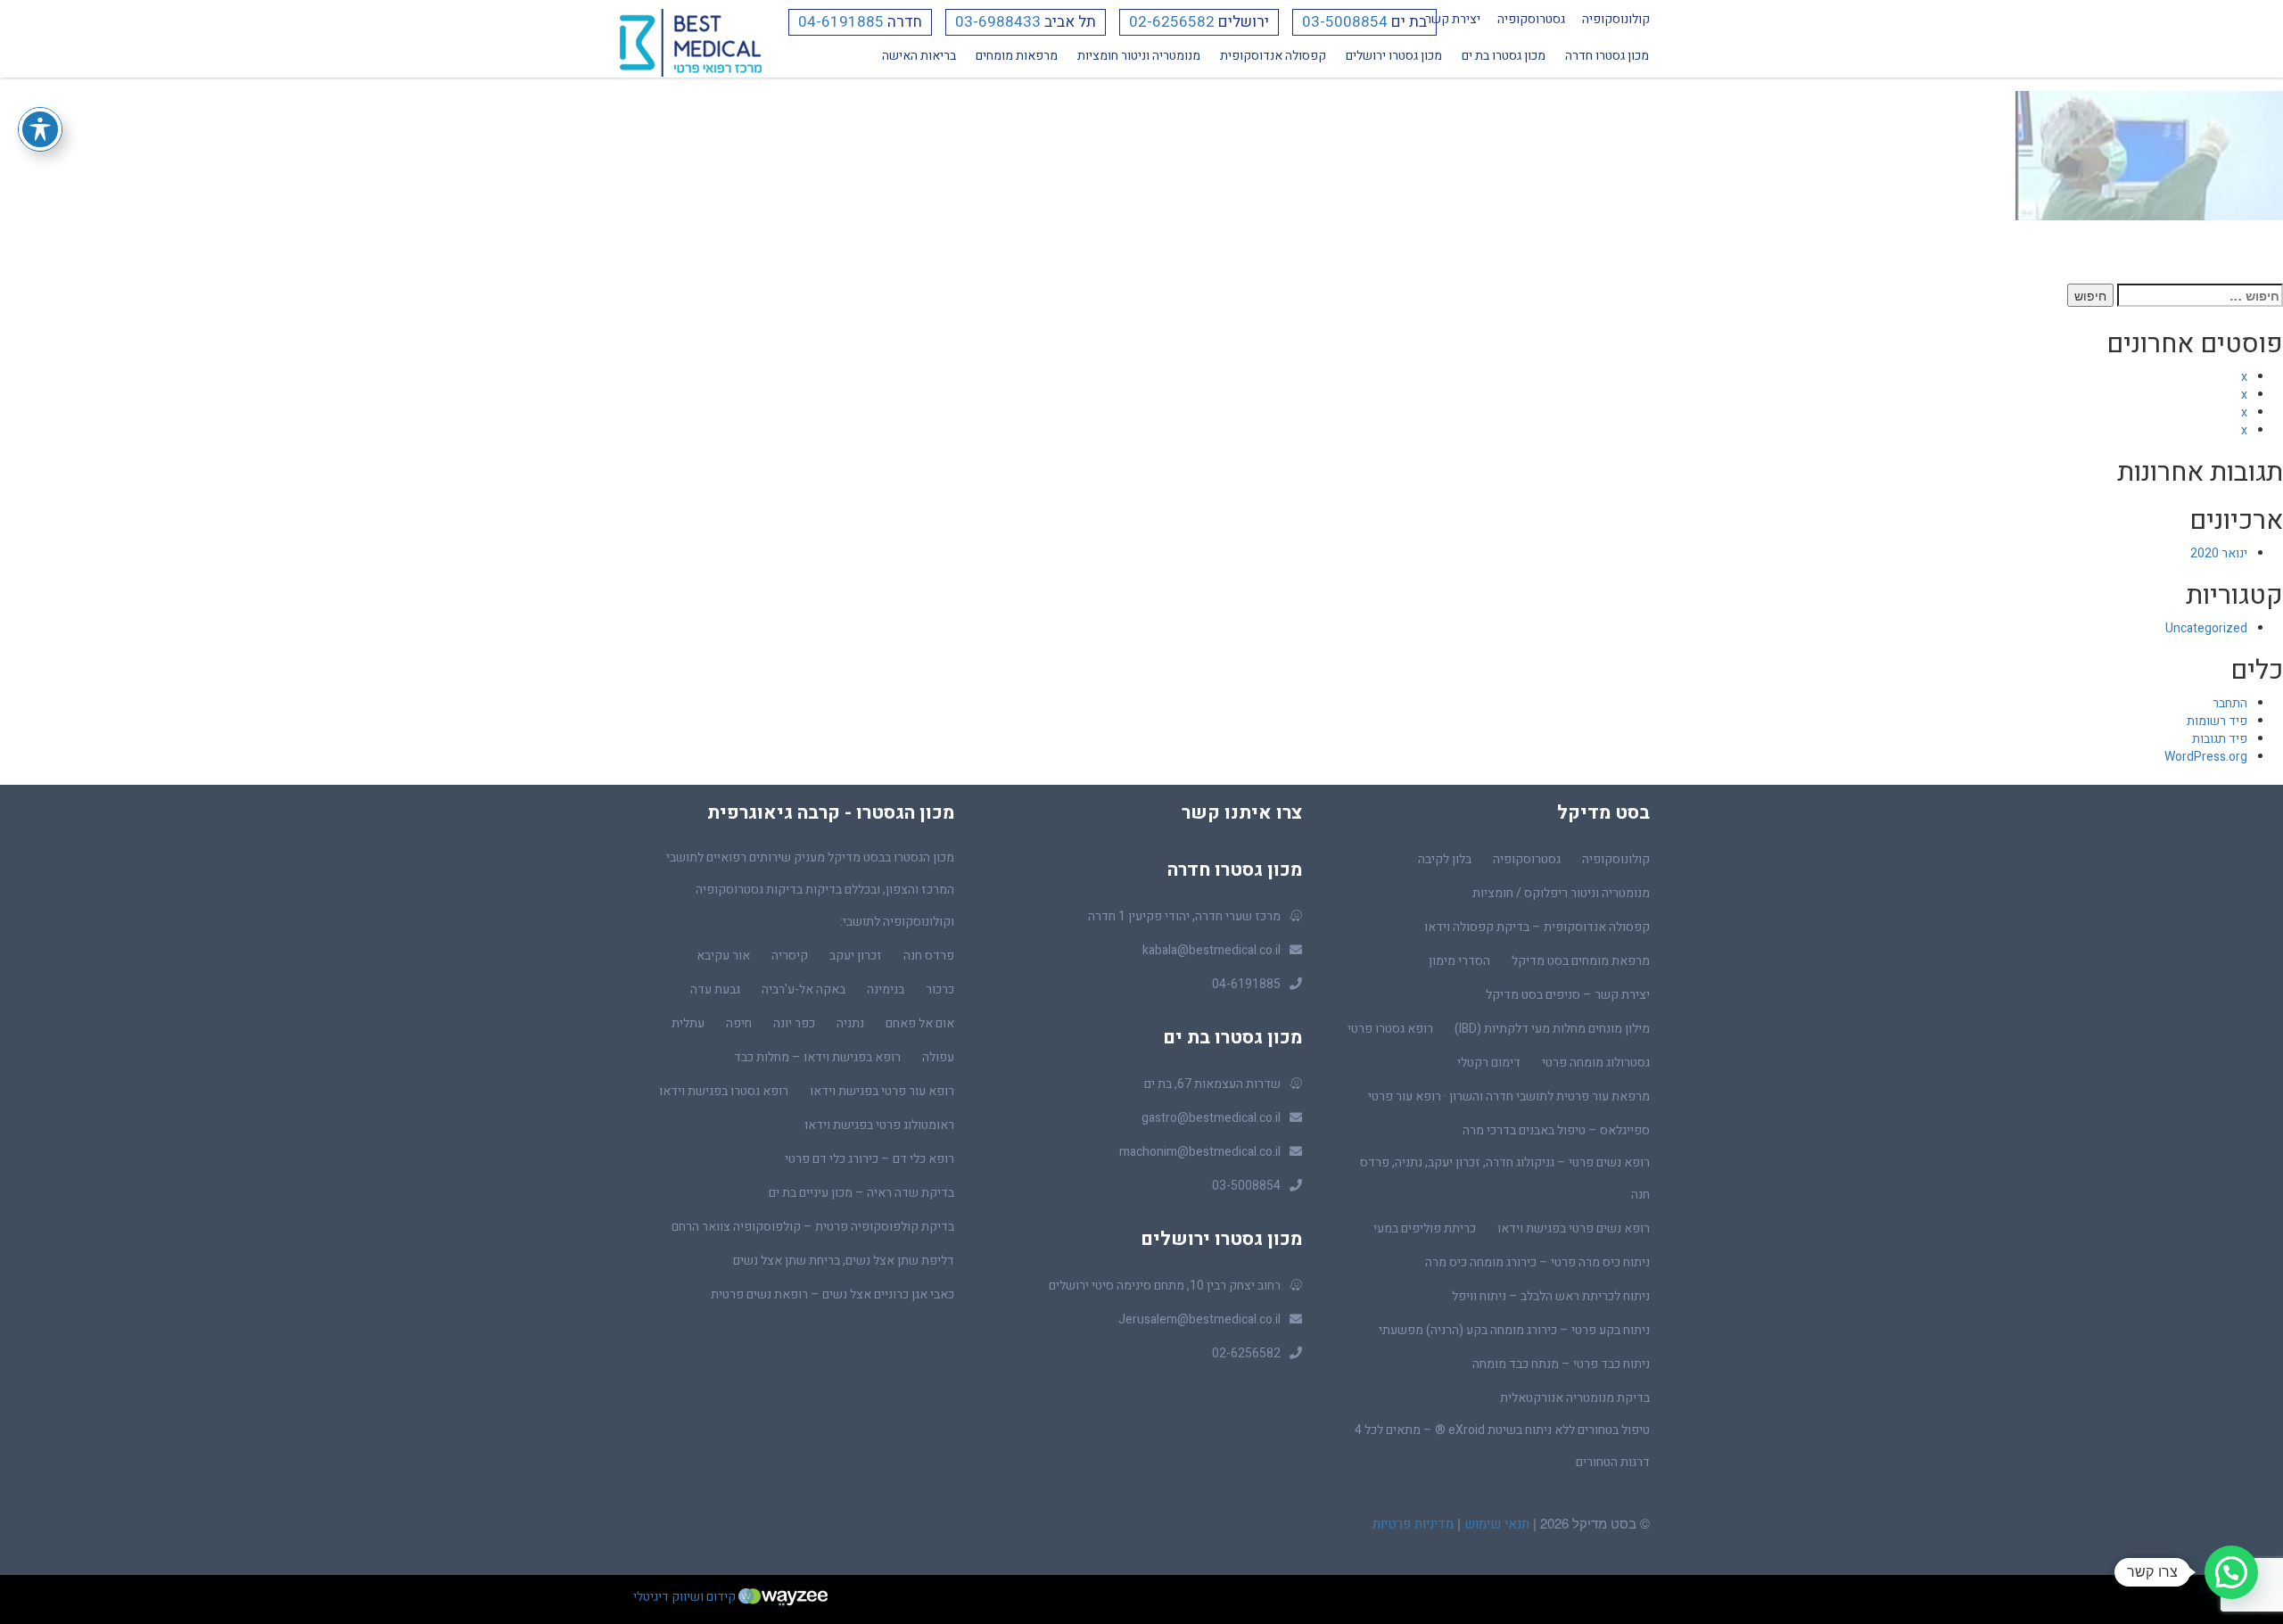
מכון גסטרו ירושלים (1394, 56)
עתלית (688, 1023)
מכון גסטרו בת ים (1504, 56)
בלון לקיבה (1445, 859)
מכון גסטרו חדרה (1607, 56)
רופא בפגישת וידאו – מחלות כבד (817, 1057)
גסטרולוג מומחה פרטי (1596, 1063)
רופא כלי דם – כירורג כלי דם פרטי (870, 1159)
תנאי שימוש (1495, 1524)
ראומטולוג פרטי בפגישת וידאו (879, 1125)
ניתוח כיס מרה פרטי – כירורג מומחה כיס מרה (1537, 1262)
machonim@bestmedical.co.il (1200, 1152)
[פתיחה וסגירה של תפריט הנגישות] (40, 129)
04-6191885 (841, 22)
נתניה (850, 1023)
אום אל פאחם (920, 1023)
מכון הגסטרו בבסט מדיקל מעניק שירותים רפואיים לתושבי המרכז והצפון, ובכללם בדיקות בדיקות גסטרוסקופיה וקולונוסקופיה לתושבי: (810, 890)
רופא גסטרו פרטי (1390, 1029)
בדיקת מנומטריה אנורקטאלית (1575, 1398)
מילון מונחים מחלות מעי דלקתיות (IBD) (1552, 1029)
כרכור (940, 989)
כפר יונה (794, 1023)
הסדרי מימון (1459, 961)
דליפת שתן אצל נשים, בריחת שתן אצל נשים (844, 1261)
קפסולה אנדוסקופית (1273, 56)
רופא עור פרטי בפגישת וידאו (882, 1091)
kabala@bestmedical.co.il (1212, 950)
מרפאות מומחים (1017, 56)
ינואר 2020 (2219, 553)
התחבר (2230, 703)
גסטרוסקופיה (1531, 19)
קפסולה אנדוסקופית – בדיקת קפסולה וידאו (1537, 927)
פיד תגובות (2220, 739)
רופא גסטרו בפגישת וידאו (724, 1091)
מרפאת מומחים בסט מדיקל (1581, 961)
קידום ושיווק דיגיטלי (686, 1597)
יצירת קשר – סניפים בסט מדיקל (1568, 995)
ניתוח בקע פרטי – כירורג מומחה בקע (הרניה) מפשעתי (1514, 1330)
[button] (2231, 1572)
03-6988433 (998, 22)
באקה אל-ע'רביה (804, 989)
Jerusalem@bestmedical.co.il (1199, 1319)
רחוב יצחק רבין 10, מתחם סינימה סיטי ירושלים (1165, 1286)
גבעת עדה (715, 989)
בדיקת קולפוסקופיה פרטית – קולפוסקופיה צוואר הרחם (813, 1227)
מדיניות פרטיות (1413, 1524)
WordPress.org (2206, 757)
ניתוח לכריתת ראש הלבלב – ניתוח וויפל (1551, 1296)
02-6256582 (1172, 22)
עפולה (938, 1057)
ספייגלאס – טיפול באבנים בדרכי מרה (1556, 1130)
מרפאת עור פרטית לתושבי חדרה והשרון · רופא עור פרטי (1509, 1096)
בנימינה (886, 989)
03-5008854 (1345, 22)
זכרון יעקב (856, 956)
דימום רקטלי (1489, 1063)
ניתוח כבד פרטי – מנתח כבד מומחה (1561, 1364)
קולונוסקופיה (1616, 19)
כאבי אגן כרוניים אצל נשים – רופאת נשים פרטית (832, 1294)
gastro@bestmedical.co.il (1211, 1118)
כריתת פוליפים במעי (1425, 1228)
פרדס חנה (929, 956)
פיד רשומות (2217, 721)
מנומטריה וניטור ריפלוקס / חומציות (1561, 893)
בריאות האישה (919, 56)
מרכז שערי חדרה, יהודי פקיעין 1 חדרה (1184, 916)
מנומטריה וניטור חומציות (1139, 56)
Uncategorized (2206, 628)
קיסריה (790, 956)
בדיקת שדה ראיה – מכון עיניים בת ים (861, 1193)
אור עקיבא (723, 956)
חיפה (739, 1023)
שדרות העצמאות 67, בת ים (1212, 1084)
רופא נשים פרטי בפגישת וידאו (1574, 1228)
